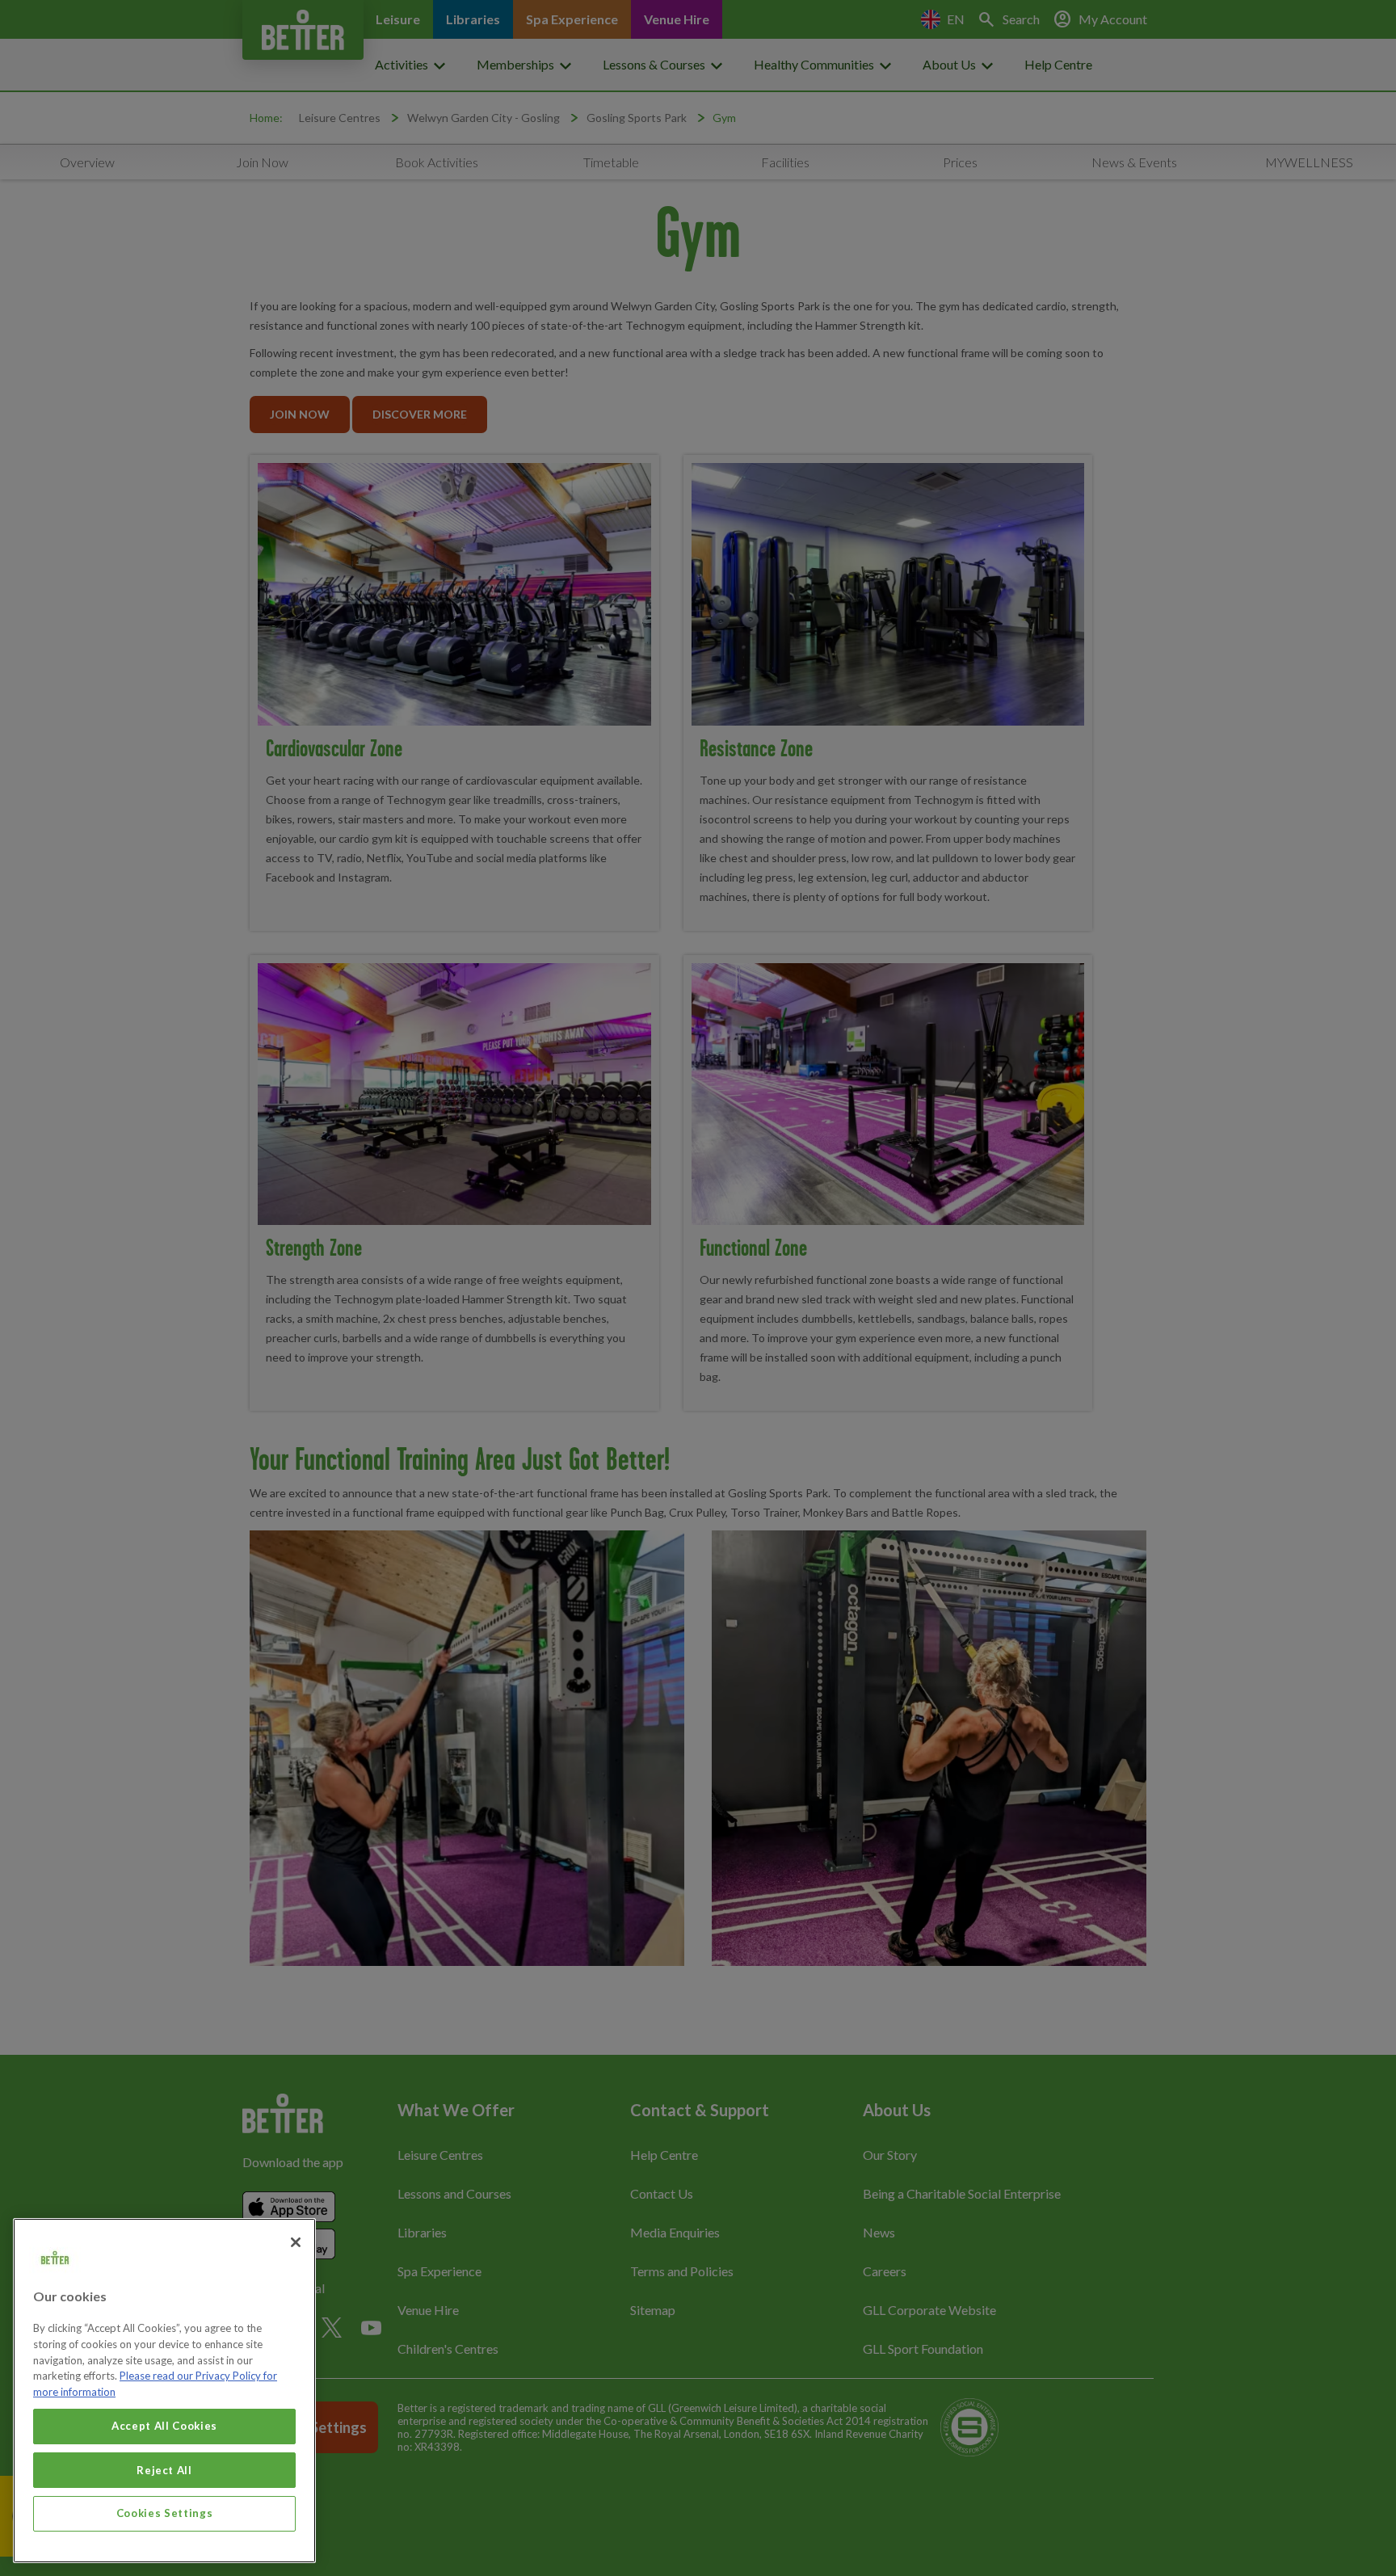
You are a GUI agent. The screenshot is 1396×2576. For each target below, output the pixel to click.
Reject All (164, 2469)
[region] (164, 2391)
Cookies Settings (165, 2513)
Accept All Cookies (164, 2426)
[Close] (296, 2242)
